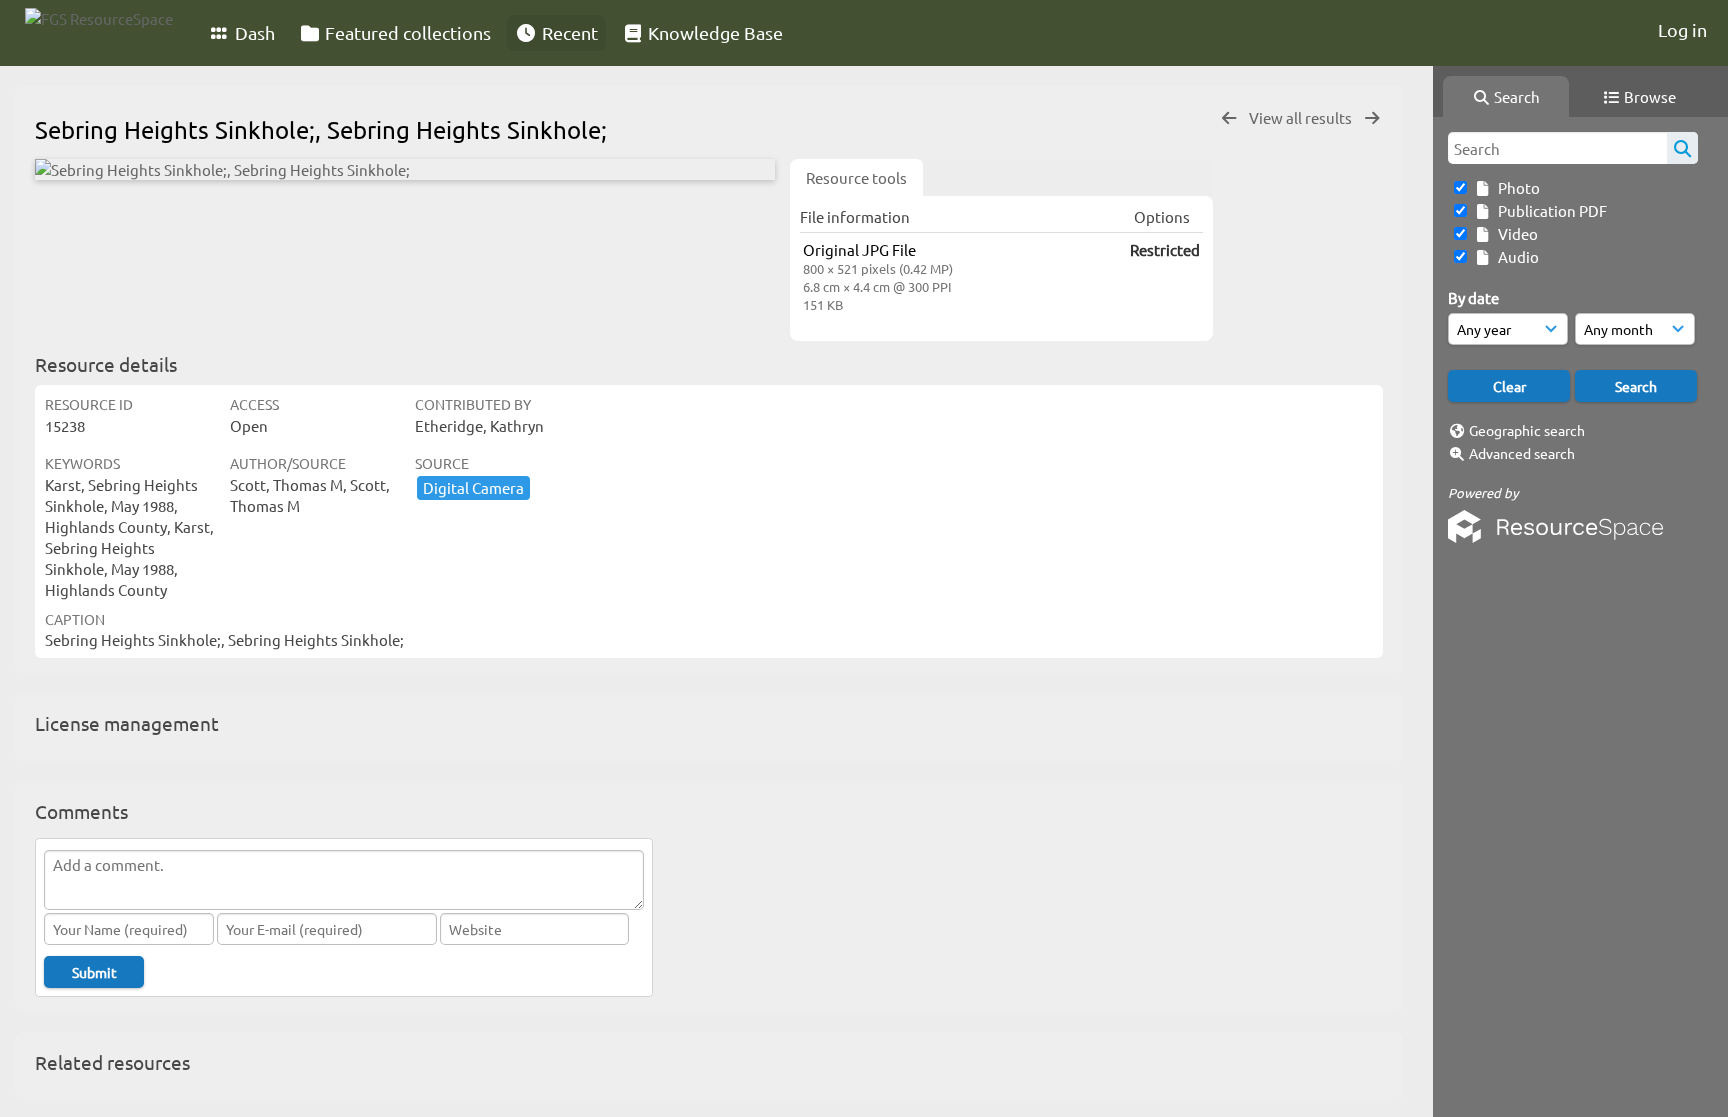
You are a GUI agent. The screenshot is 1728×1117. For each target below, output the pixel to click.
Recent (568, 32)
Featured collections (406, 32)
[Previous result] (1229, 118)
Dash (253, 32)
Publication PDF (1549, 210)
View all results (1302, 117)
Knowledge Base (713, 32)
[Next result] (1372, 118)
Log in (1682, 29)
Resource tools (856, 177)
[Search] (1682, 148)
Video (1515, 233)
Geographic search (1527, 430)
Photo (1516, 187)
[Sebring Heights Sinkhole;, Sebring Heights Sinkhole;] (405, 169)
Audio (1515, 256)
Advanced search (1522, 453)
